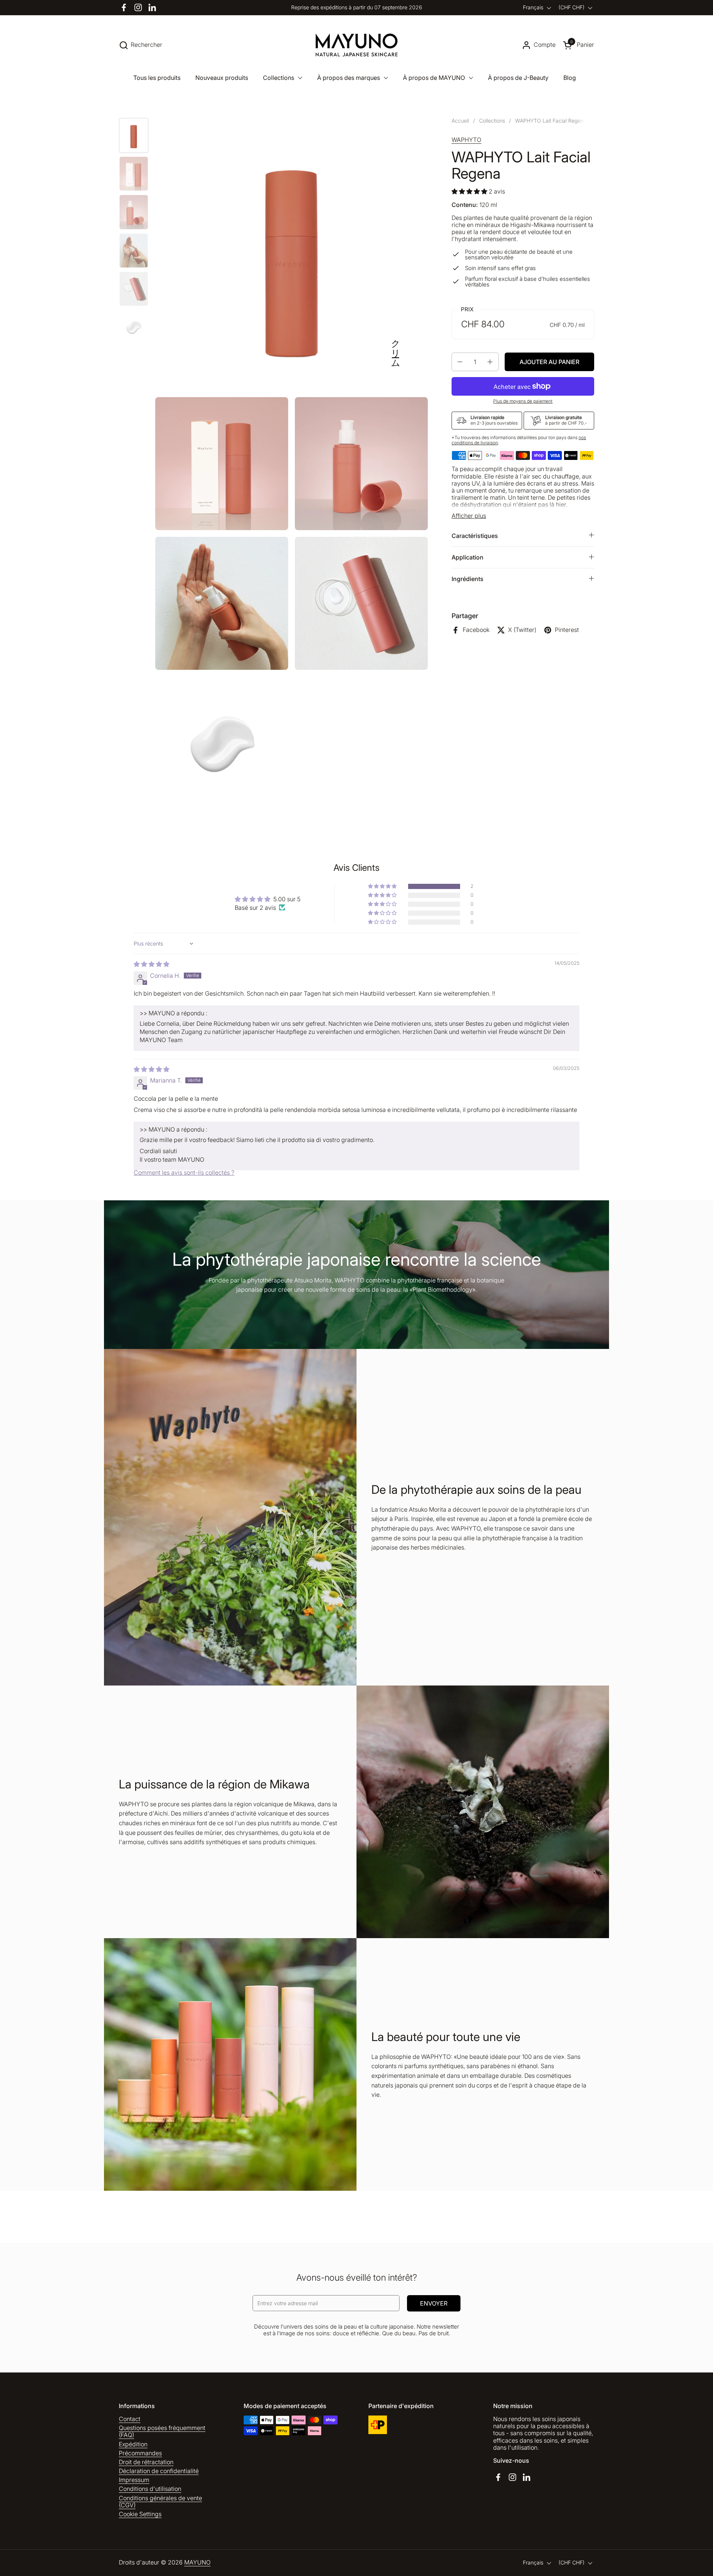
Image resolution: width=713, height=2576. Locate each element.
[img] (152, 964)
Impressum (134, 2480)
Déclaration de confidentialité (159, 2471)
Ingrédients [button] (468, 579)
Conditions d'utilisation (150, 2489)
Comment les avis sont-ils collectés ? (184, 1172)
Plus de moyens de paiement (523, 401)
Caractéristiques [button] (475, 535)
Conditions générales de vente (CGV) (160, 2502)
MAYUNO (197, 2562)
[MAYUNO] (357, 45)
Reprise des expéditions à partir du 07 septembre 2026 (356, 7)
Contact (130, 2419)
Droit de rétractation (146, 2462)
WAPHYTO (466, 140)
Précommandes (140, 2453)
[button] (141, 45)
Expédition (133, 2444)
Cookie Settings (140, 2514)
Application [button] (468, 557)
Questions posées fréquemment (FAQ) (162, 2431)
